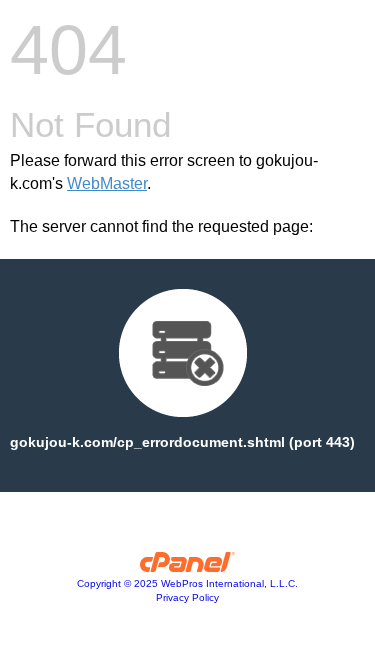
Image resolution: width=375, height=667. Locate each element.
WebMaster (107, 183)
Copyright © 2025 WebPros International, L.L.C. (187, 583)
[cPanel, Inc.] (187, 567)
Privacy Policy (187, 597)
